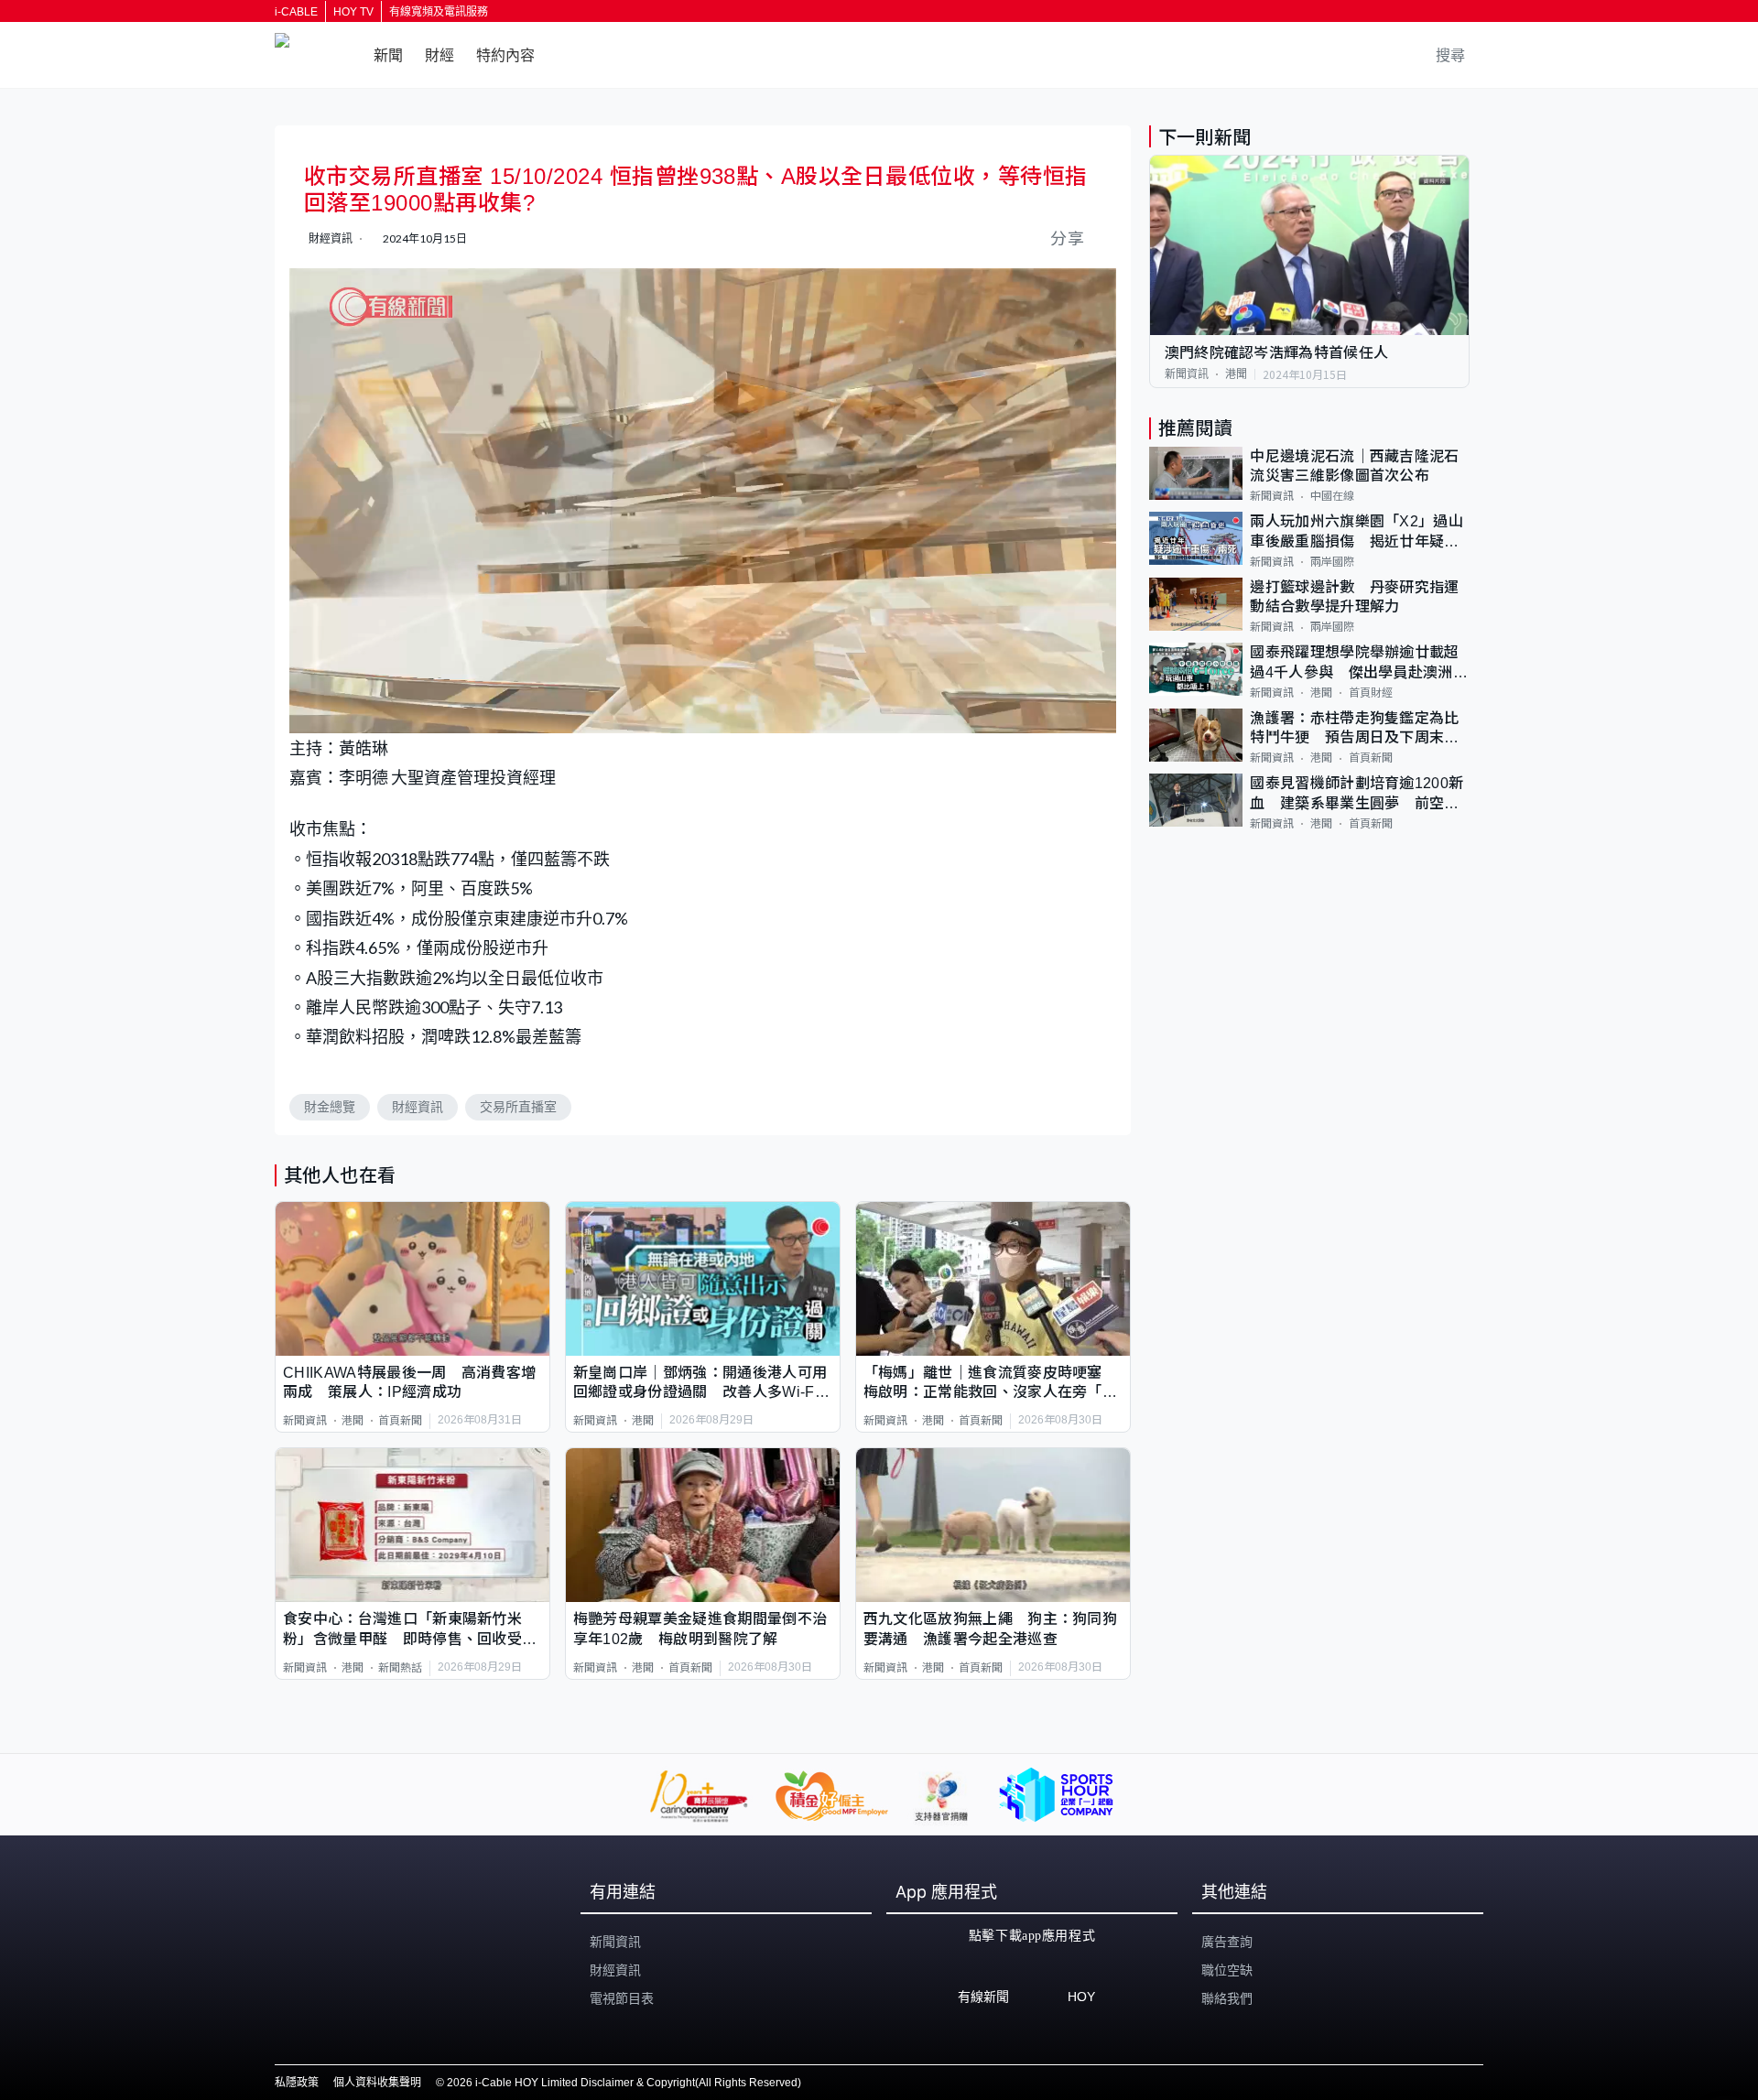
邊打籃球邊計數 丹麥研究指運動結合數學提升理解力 (1354, 597)
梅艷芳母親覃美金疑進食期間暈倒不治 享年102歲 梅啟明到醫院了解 (703, 1629)
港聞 (353, 1421)
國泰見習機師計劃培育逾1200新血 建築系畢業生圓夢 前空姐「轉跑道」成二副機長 (1356, 794)
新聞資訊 (305, 1421)
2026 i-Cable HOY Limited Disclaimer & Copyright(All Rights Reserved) (624, 2083)
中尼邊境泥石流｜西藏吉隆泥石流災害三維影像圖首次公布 (1354, 466)
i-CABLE (296, 12)
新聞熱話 (400, 1668)
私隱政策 (297, 2083)
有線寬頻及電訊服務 (439, 12)
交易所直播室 (518, 1107)
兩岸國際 (1332, 562)
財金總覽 (330, 1107)
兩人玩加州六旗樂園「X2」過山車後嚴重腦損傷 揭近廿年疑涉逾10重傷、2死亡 (1356, 532)
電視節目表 (622, 1998)
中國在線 (1332, 496)
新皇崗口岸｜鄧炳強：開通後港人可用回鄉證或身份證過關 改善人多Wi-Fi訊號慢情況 (700, 1384)
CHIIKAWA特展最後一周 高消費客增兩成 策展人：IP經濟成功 (409, 1382)
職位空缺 (1227, 1970)
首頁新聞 (400, 1421)
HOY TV (353, 12)
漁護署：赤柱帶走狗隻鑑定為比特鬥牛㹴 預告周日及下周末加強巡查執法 (1354, 729)
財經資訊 (418, 1107)
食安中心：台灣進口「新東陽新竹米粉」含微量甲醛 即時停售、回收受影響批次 (410, 1630)
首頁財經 (1371, 693)
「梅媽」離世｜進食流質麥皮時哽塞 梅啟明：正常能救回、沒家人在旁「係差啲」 (990, 1384)
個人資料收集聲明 (377, 2083)
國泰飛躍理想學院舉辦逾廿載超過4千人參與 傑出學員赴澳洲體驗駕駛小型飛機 (1359, 663)
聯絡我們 (1227, 1998)
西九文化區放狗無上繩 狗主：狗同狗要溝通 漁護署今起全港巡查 (990, 1629)
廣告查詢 (1227, 1942)
